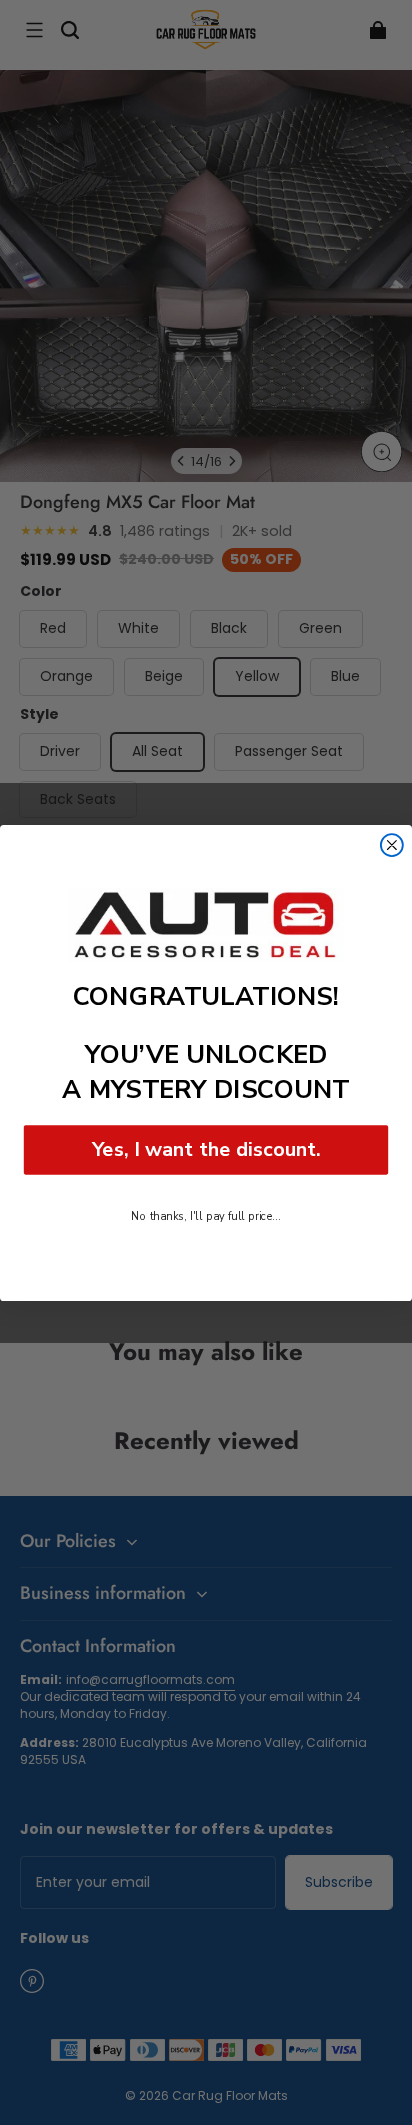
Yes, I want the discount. (206, 1148)
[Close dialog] (392, 845)
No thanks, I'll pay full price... (205, 1215)
